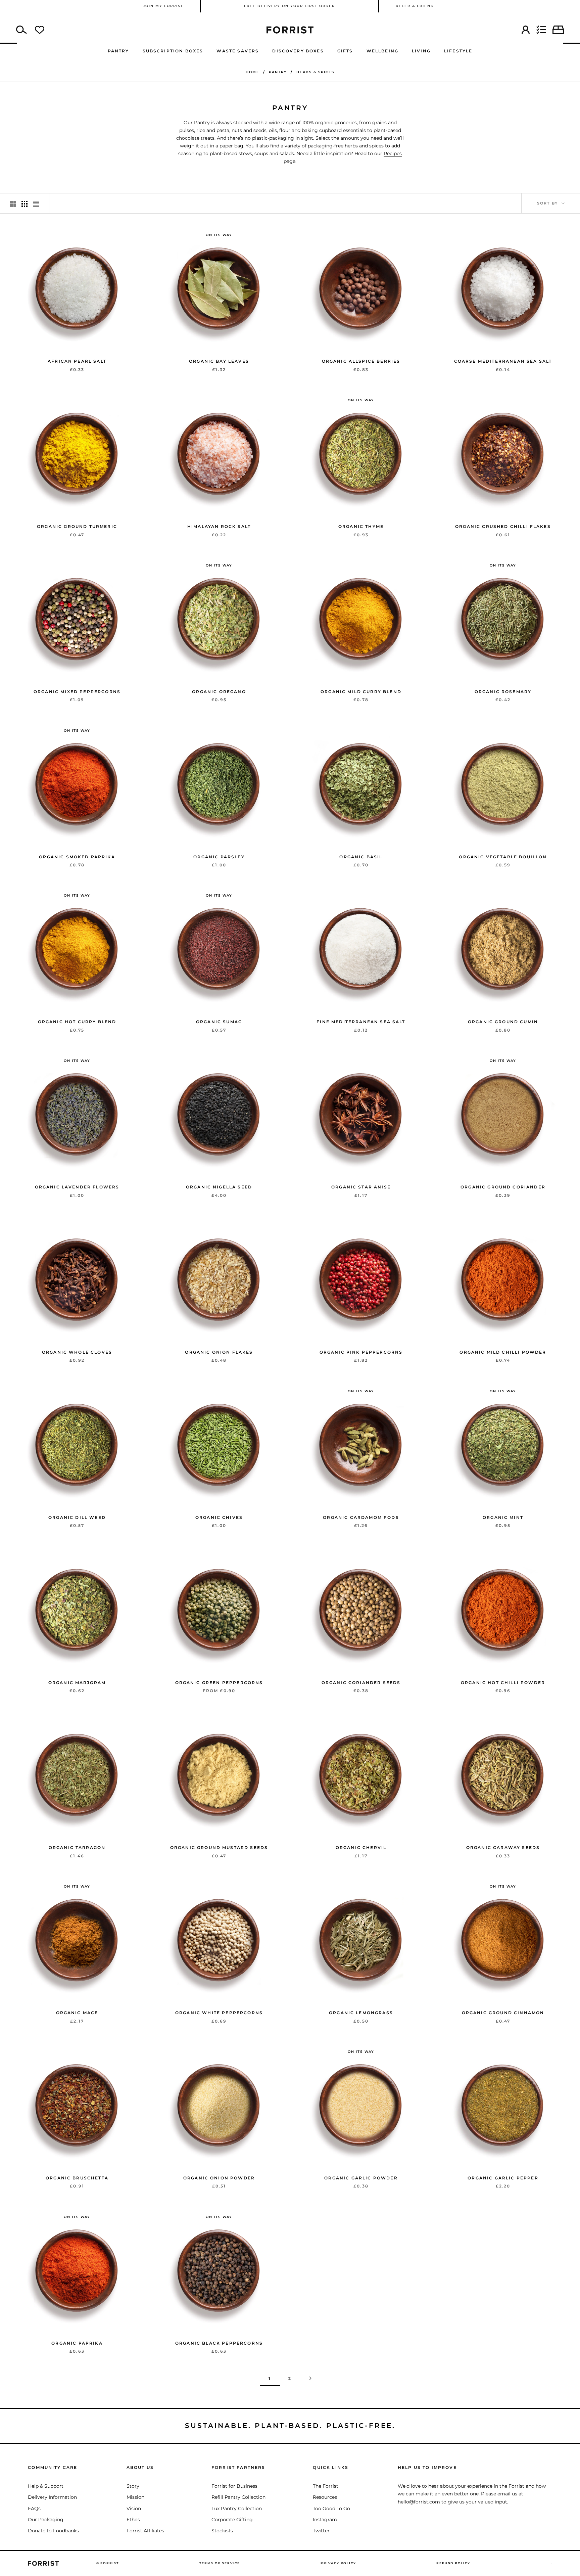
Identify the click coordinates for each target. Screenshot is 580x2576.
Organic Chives (219, 1517)
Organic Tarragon (77, 1847)
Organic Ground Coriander (503, 1187)
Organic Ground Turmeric (77, 526)
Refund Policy (453, 2563)
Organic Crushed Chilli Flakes (503, 526)
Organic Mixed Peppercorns (77, 692)
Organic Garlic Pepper (503, 2178)
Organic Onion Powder (219, 2178)
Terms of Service (220, 2563)
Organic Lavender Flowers (77, 1187)
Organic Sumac (219, 1022)
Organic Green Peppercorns (219, 1683)
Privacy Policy (338, 2563)
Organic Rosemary (503, 692)
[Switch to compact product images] (36, 203)
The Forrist (326, 2486)
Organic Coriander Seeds (361, 1683)
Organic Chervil (361, 1847)
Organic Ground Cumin (503, 1022)
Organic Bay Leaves (219, 361)
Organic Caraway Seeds (503, 1847)
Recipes (393, 153)
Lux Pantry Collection (237, 2509)
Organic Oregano (219, 692)
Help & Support (46, 2486)
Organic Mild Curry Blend (361, 692)
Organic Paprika (77, 2343)
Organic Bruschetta (77, 2178)
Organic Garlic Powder (361, 2178)
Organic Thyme (361, 526)
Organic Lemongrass (361, 2013)
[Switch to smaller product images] (25, 203)
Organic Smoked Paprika (77, 857)
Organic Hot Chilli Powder (503, 1683)
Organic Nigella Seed (219, 1187)
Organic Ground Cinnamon (503, 2013)
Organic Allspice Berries (361, 361)
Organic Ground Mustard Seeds (219, 1847)
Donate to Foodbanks (53, 2531)
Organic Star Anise (361, 1187)
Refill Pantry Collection (238, 2497)
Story (133, 2486)
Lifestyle (458, 51)
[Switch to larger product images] (13, 203)
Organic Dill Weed (77, 1517)
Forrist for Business (234, 2486)
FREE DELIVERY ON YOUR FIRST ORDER (289, 6)
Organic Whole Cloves (77, 1352)
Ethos (133, 2520)
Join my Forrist (163, 6)
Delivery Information (52, 2497)
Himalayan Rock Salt (219, 526)
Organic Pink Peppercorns (361, 1352)
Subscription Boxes (173, 51)
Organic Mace (77, 2013)
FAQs (34, 2509)
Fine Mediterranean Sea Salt (361, 1022)
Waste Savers (238, 51)
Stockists (222, 2531)
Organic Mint (503, 1517)
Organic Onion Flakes (219, 1352)
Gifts (345, 51)
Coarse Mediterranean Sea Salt (503, 361)
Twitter (321, 2531)
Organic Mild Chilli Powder (503, 1352)
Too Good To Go (331, 2509)
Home (253, 72)
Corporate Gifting (232, 2520)
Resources (325, 2497)
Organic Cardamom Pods (361, 1517)
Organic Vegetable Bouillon (503, 857)
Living (421, 51)
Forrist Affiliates (145, 2531)
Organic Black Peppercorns (219, 2343)
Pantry (118, 51)
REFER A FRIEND (415, 6)
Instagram (325, 2520)
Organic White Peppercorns (219, 2013)
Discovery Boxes (298, 51)
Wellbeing (382, 51)
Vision (134, 2509)
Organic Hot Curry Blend (77, 1022)
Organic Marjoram (77, 1683)
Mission (135, 2497)
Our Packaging (46, 2520)
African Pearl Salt (77, 361)
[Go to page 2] (310, 2378)
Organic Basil (361, 857)
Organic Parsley (219, 857)
